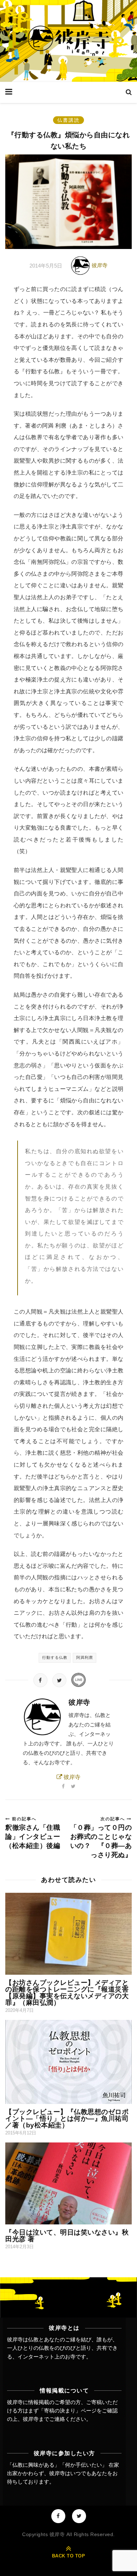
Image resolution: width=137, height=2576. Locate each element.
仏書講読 (68, 120)
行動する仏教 (55, 1657)
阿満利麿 (85, 1657)
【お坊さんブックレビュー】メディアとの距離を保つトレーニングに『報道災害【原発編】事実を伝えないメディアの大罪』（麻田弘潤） (67, 1993)
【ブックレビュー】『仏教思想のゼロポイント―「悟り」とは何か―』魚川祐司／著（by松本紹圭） (67, 2118)
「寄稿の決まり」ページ (68, 2411)
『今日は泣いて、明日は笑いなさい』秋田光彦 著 (67, 2236)
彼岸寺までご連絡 (44, 2419)
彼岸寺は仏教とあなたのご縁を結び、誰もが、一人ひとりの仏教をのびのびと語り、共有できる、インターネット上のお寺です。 (62, 2348)
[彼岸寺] (68, 41)
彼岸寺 (100, 265)
